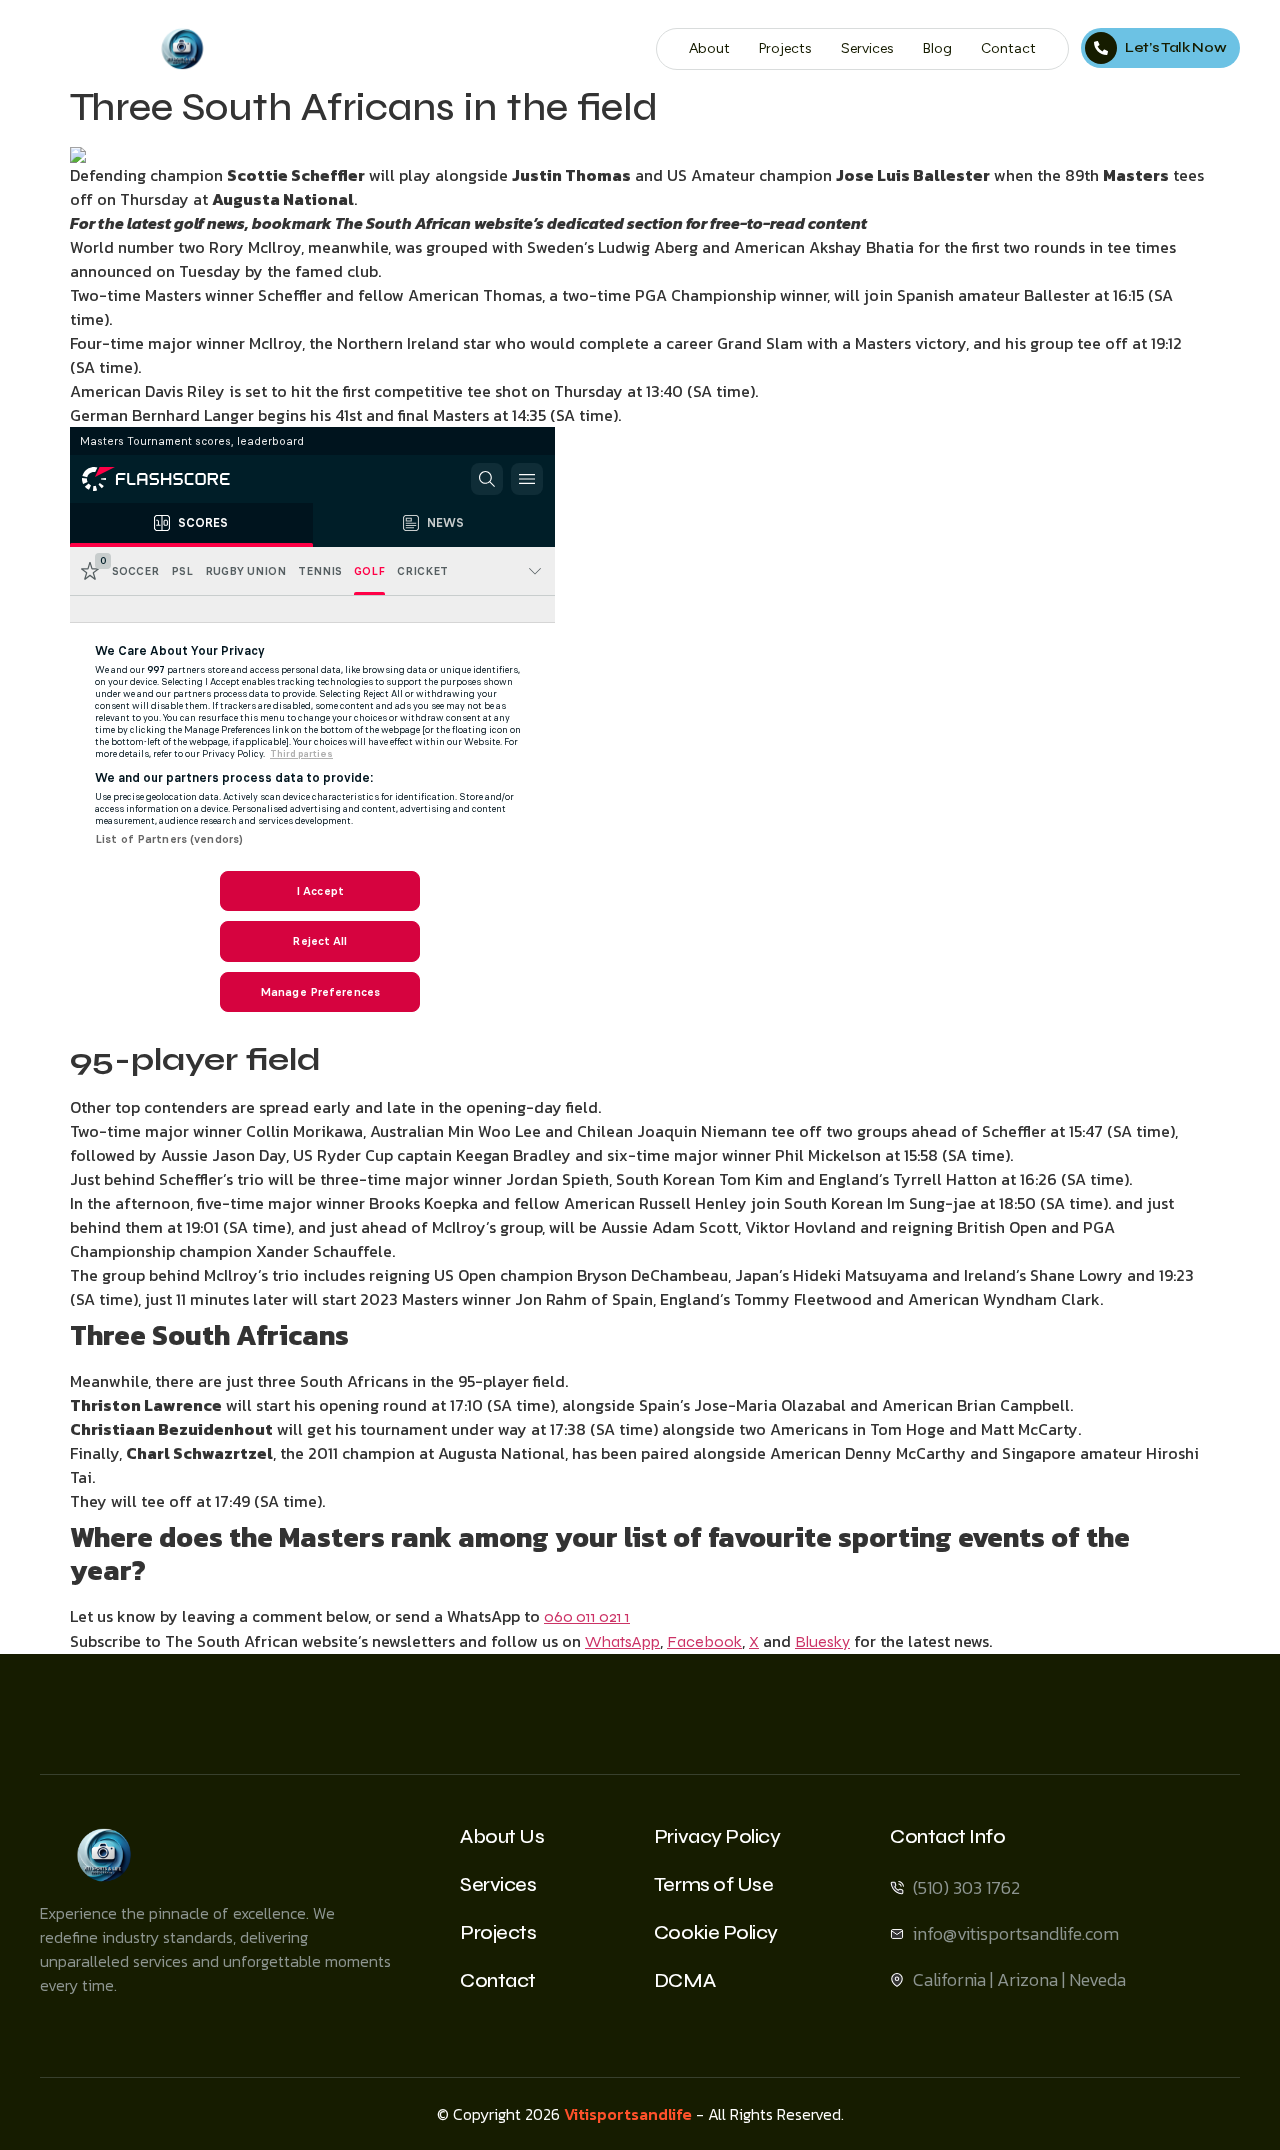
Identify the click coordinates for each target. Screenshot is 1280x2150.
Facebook (704, 1641)
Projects (785, 48)
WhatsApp (622, 1641)
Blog (937, 48)
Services (867, 48)
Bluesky (822, 1641)
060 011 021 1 (587, 1616)
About (709, 48)
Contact (1008, 48)
